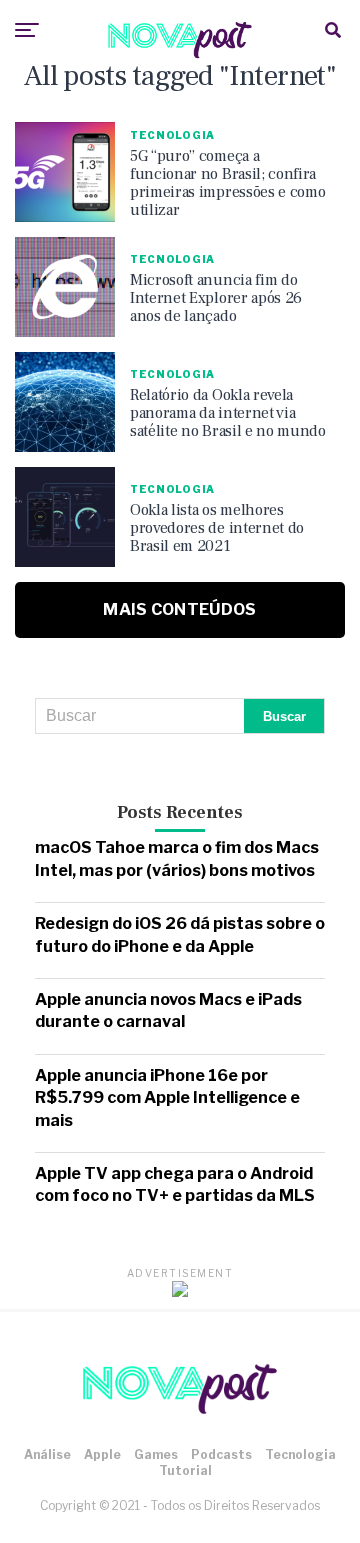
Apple (102, 1454)
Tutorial (185, 1470)
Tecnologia (300, 1454)
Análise (47, 1454)
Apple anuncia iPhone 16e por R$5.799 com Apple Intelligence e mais (167, 1098)
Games (156, 1454)
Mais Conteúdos (179, 609)
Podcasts (221, 1454)
